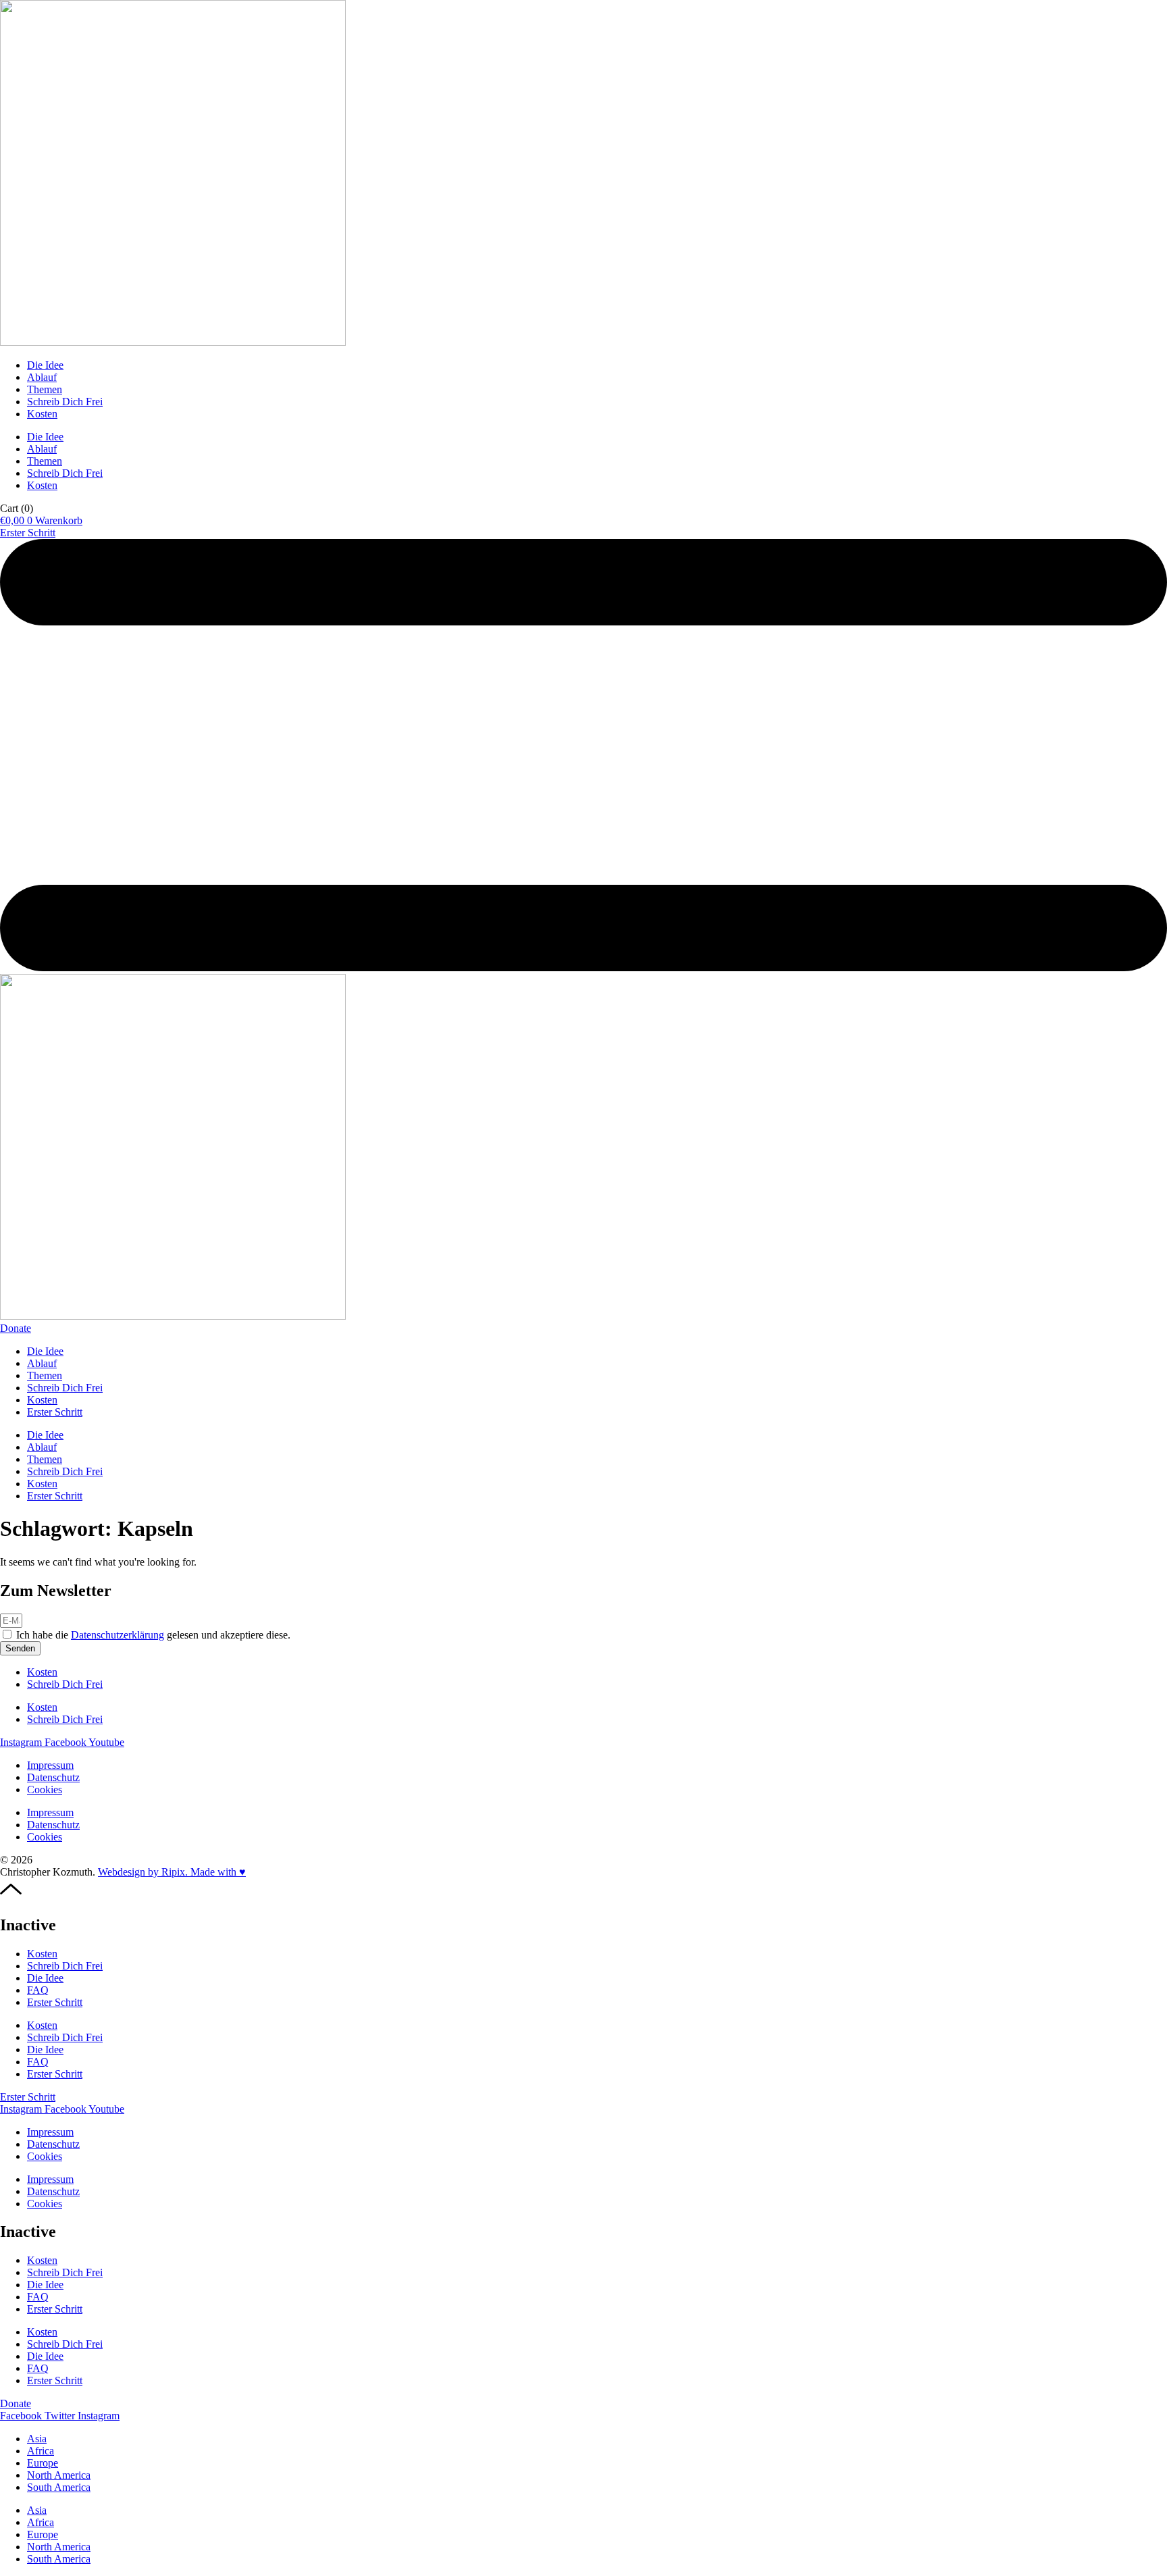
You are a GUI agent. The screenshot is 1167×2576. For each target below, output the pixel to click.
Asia (37, 2439)
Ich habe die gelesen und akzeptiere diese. (153, 1635)
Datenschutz (53, 1777)
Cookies (45, 1789)
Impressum (50, 1765)
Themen (45, 389)
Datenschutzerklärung (118, 1635)
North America (59, 2475)
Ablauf (42, 377)
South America (59, 2487)
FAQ (38, 1990)
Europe (43, 2463)
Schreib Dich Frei (65, 402)
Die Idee (45, 365)
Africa (41, 2451)
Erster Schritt (55, 1412)
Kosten (42, 414)
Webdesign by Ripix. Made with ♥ (172, 1872)
